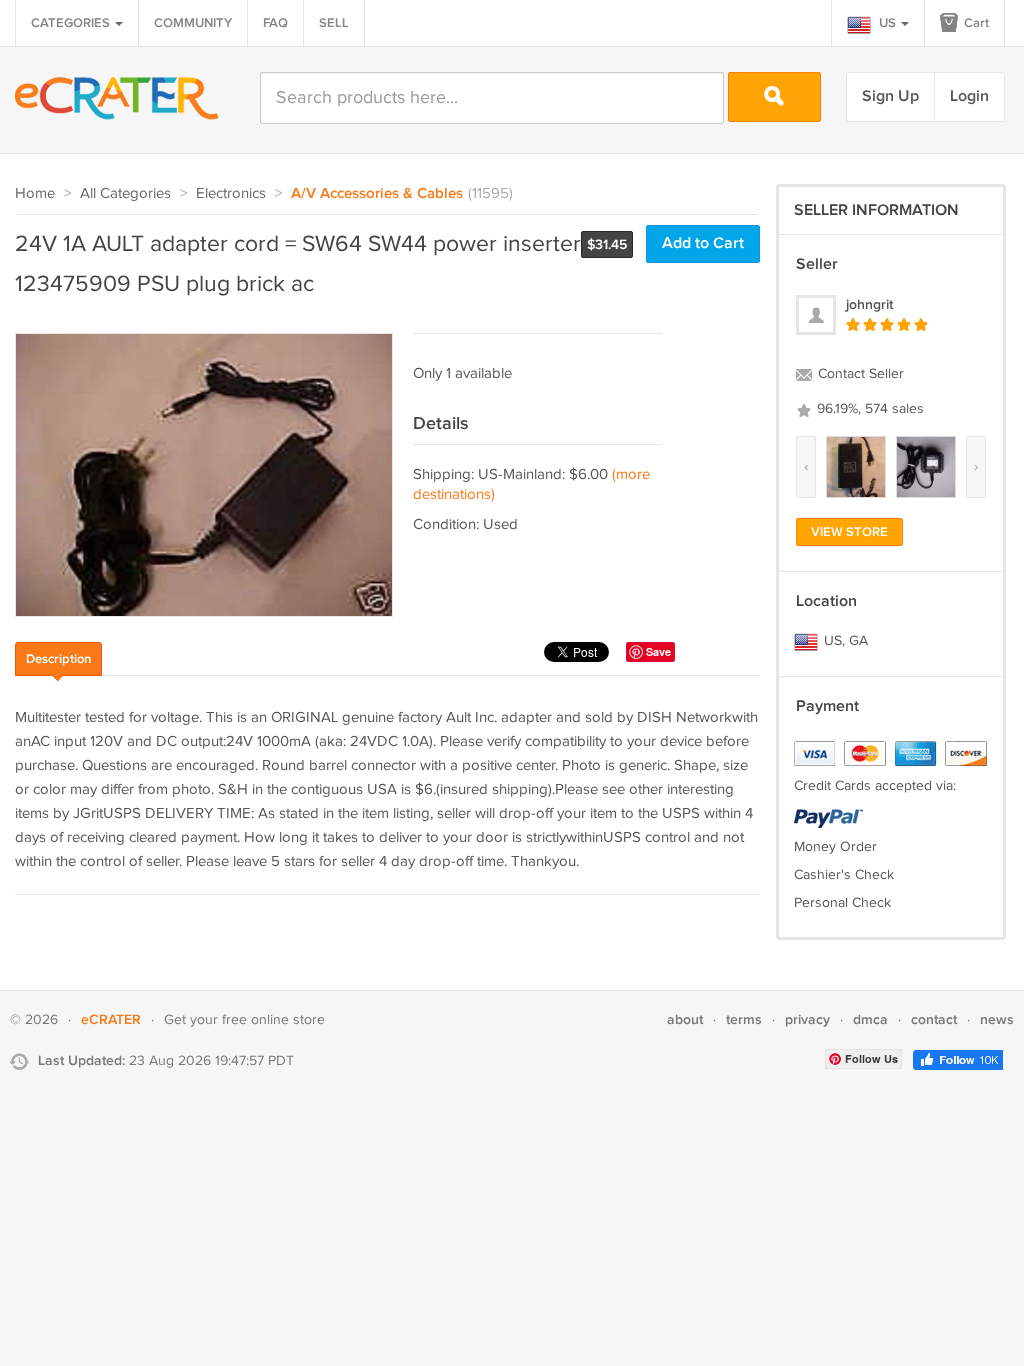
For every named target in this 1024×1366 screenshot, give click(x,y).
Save (658, 651)
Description (58, 659)
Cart (975, 23)
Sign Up (890, 96)
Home (35, 193)
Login (969, 96)
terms (744, 1019)
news (997, 1019)
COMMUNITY (193, 23)
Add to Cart (703, 243)
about (685, 1019)
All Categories (125, 193)
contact (934, 1019)
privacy (807, 1019)
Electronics (231, 193)
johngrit (869, 304)
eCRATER (111, 1019)
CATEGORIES (72, 23)
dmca (870, 1019)
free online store (273, 1020)
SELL (334, 23)
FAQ (275, 23)
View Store (849, 532)
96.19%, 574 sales (868, 409)
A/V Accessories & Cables (377, 194)
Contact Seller (859, 374)
